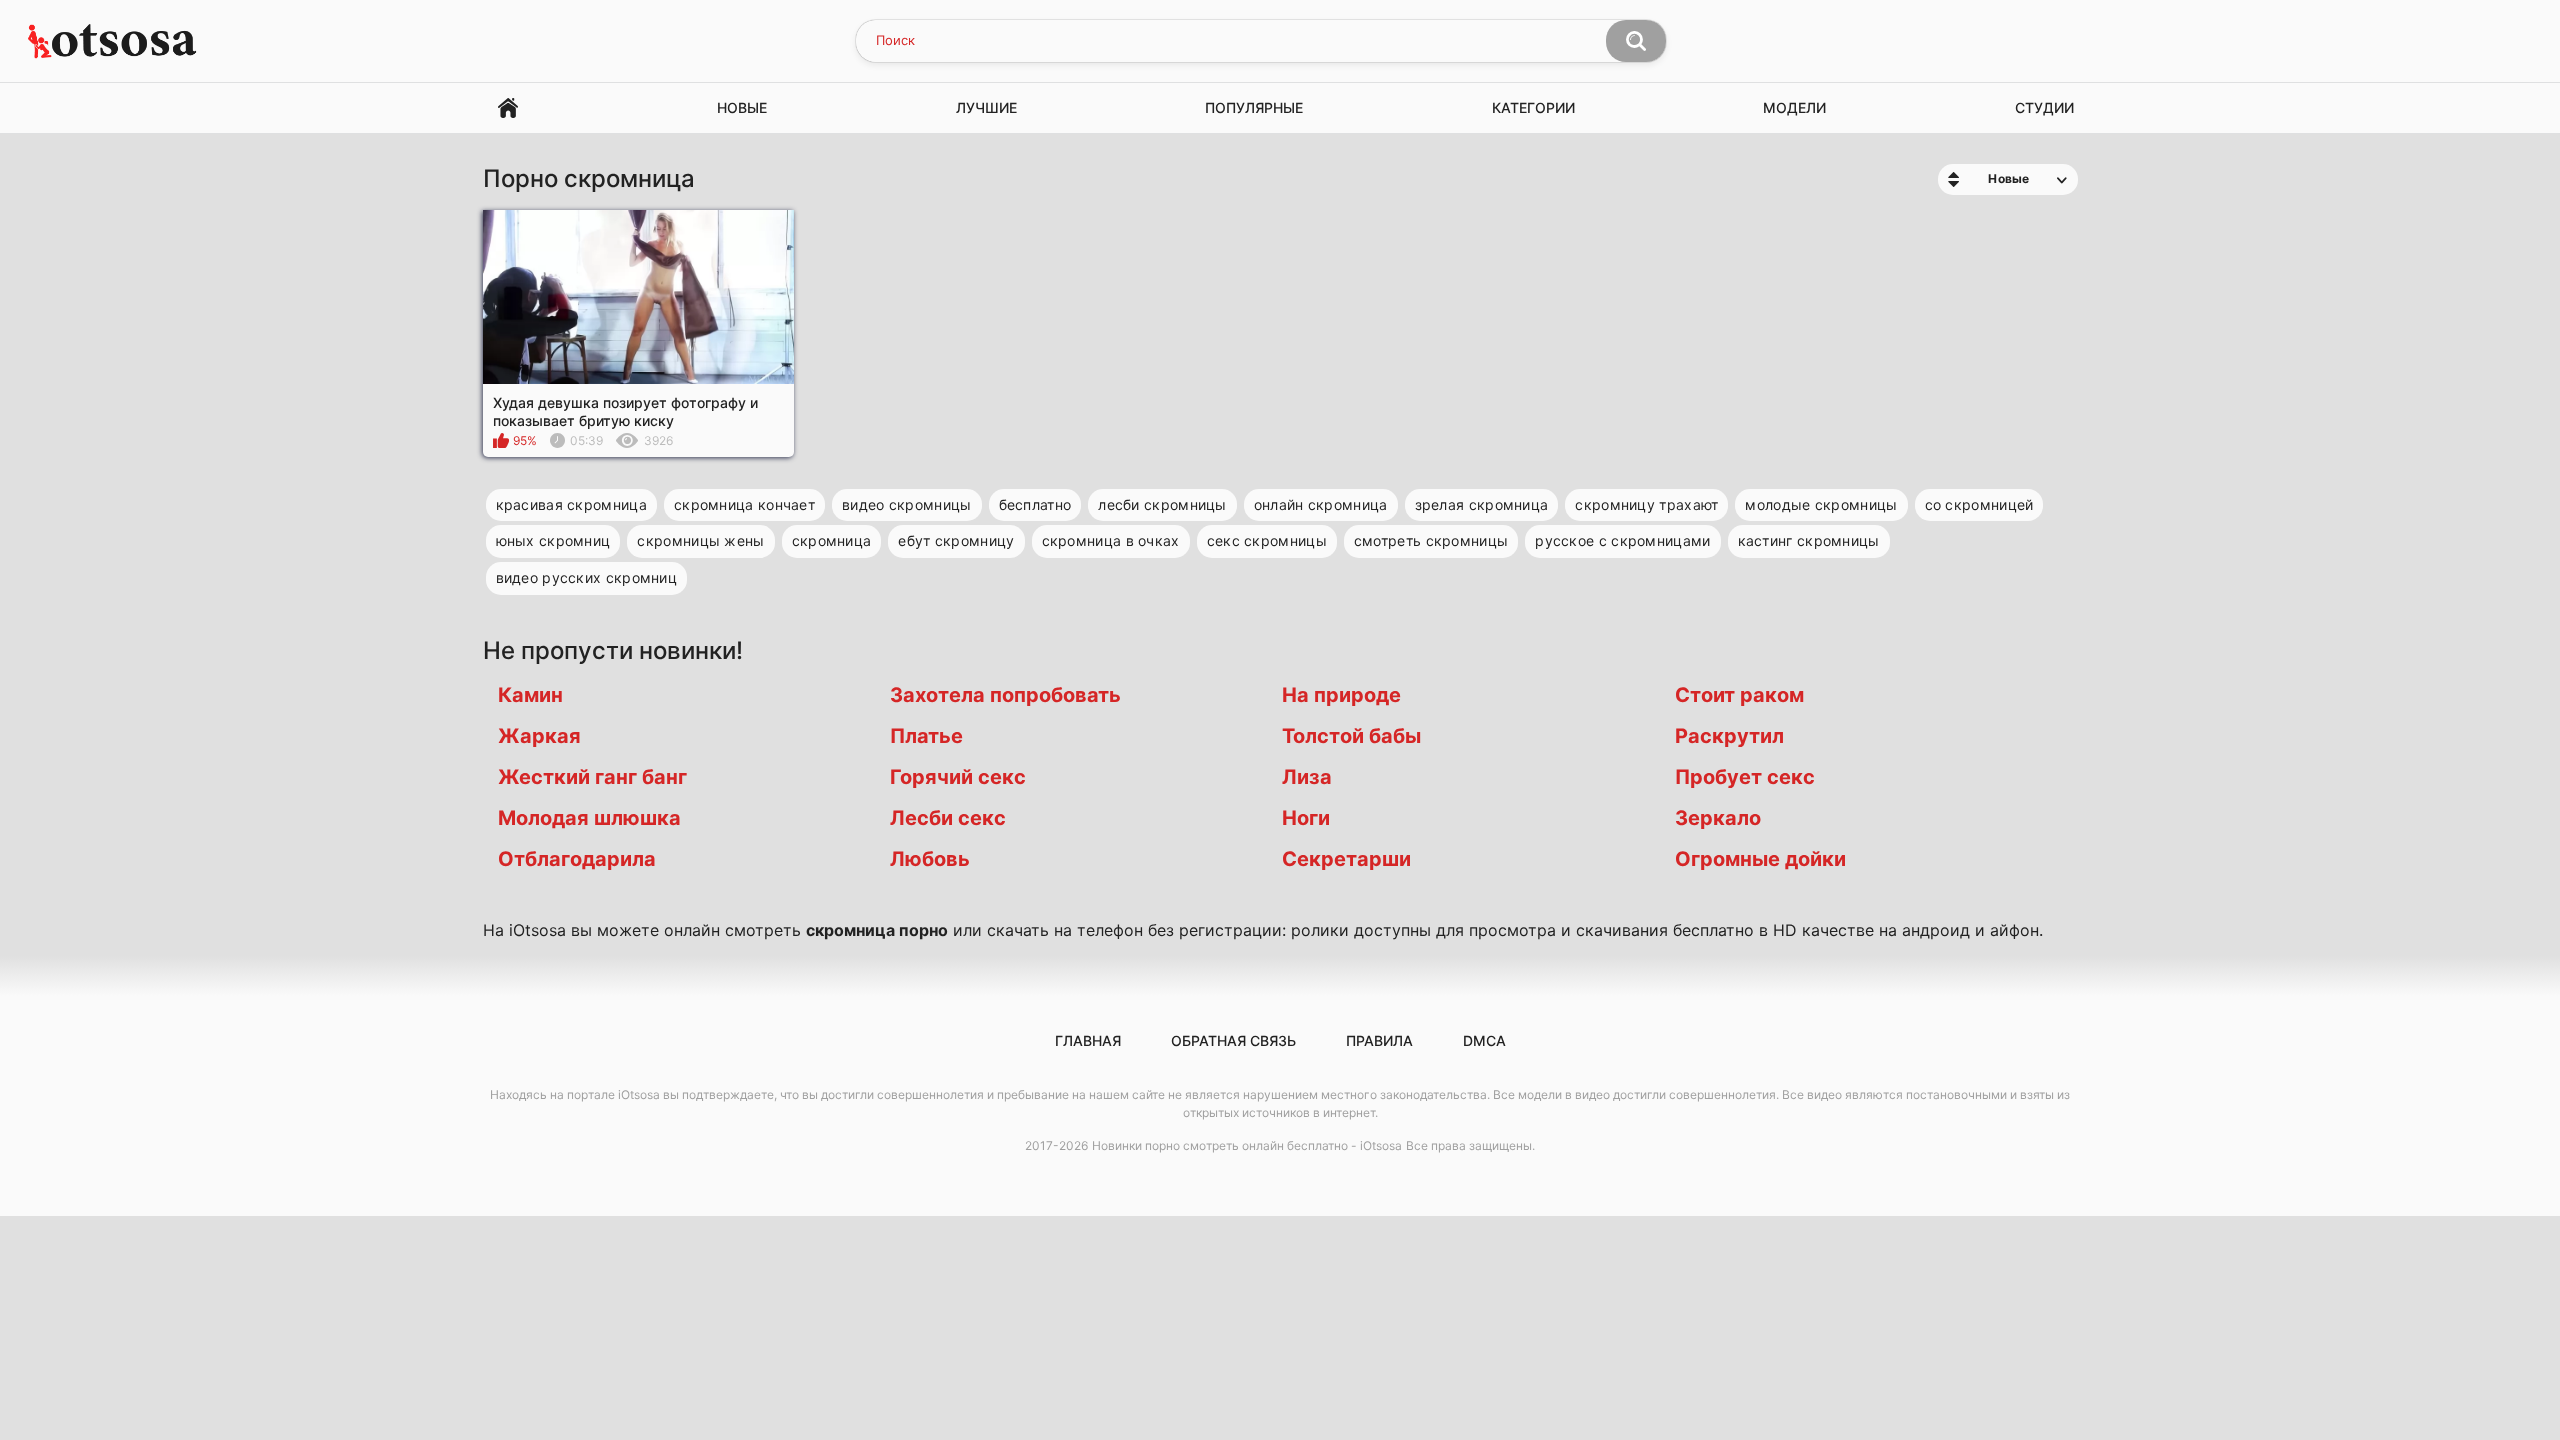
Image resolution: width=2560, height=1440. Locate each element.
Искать (1636, 41)
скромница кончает (744, 504)
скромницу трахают (1646, 504)
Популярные (1254, 107)
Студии (2044, 107)
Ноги (1306, 818)
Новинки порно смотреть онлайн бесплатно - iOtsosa (1247, 1145)
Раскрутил (1729, 736)
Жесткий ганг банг (592, 777)
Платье (926, 736)
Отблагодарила (577, 859)
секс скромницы (1267, 540)
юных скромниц (553, 540)
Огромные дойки (1760, 859)
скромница (832, 540)
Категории (1533, 107)
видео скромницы (907, 504)
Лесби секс (948, 818)
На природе (1341, 695)
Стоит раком (1739, 695)
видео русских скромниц (587, 577)
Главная (508, 108)
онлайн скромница (1321, 504)
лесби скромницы (1162, 504)
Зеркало (1718, 818)
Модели (1794, 107)
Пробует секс (1745, 777)
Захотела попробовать (1005, 695)
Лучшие (986, 107)
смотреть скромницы (1431, 540)
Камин (530, 695)
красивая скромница (571, 504)
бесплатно (1035, 504)
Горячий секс (958, 777)
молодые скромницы (1821, 504)
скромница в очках (1111, 540)
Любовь (930, 859)
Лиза (1307, 777)
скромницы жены (700, 540)
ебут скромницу (956, 540)
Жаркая (539, 736)
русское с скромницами (1622, 540)
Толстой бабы (1351, 736)
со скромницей (1979, 504)
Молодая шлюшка (589, 818)
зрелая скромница (1482, 504)
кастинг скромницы (1809, 540)
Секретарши (1346, 859)
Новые (742, 107)
